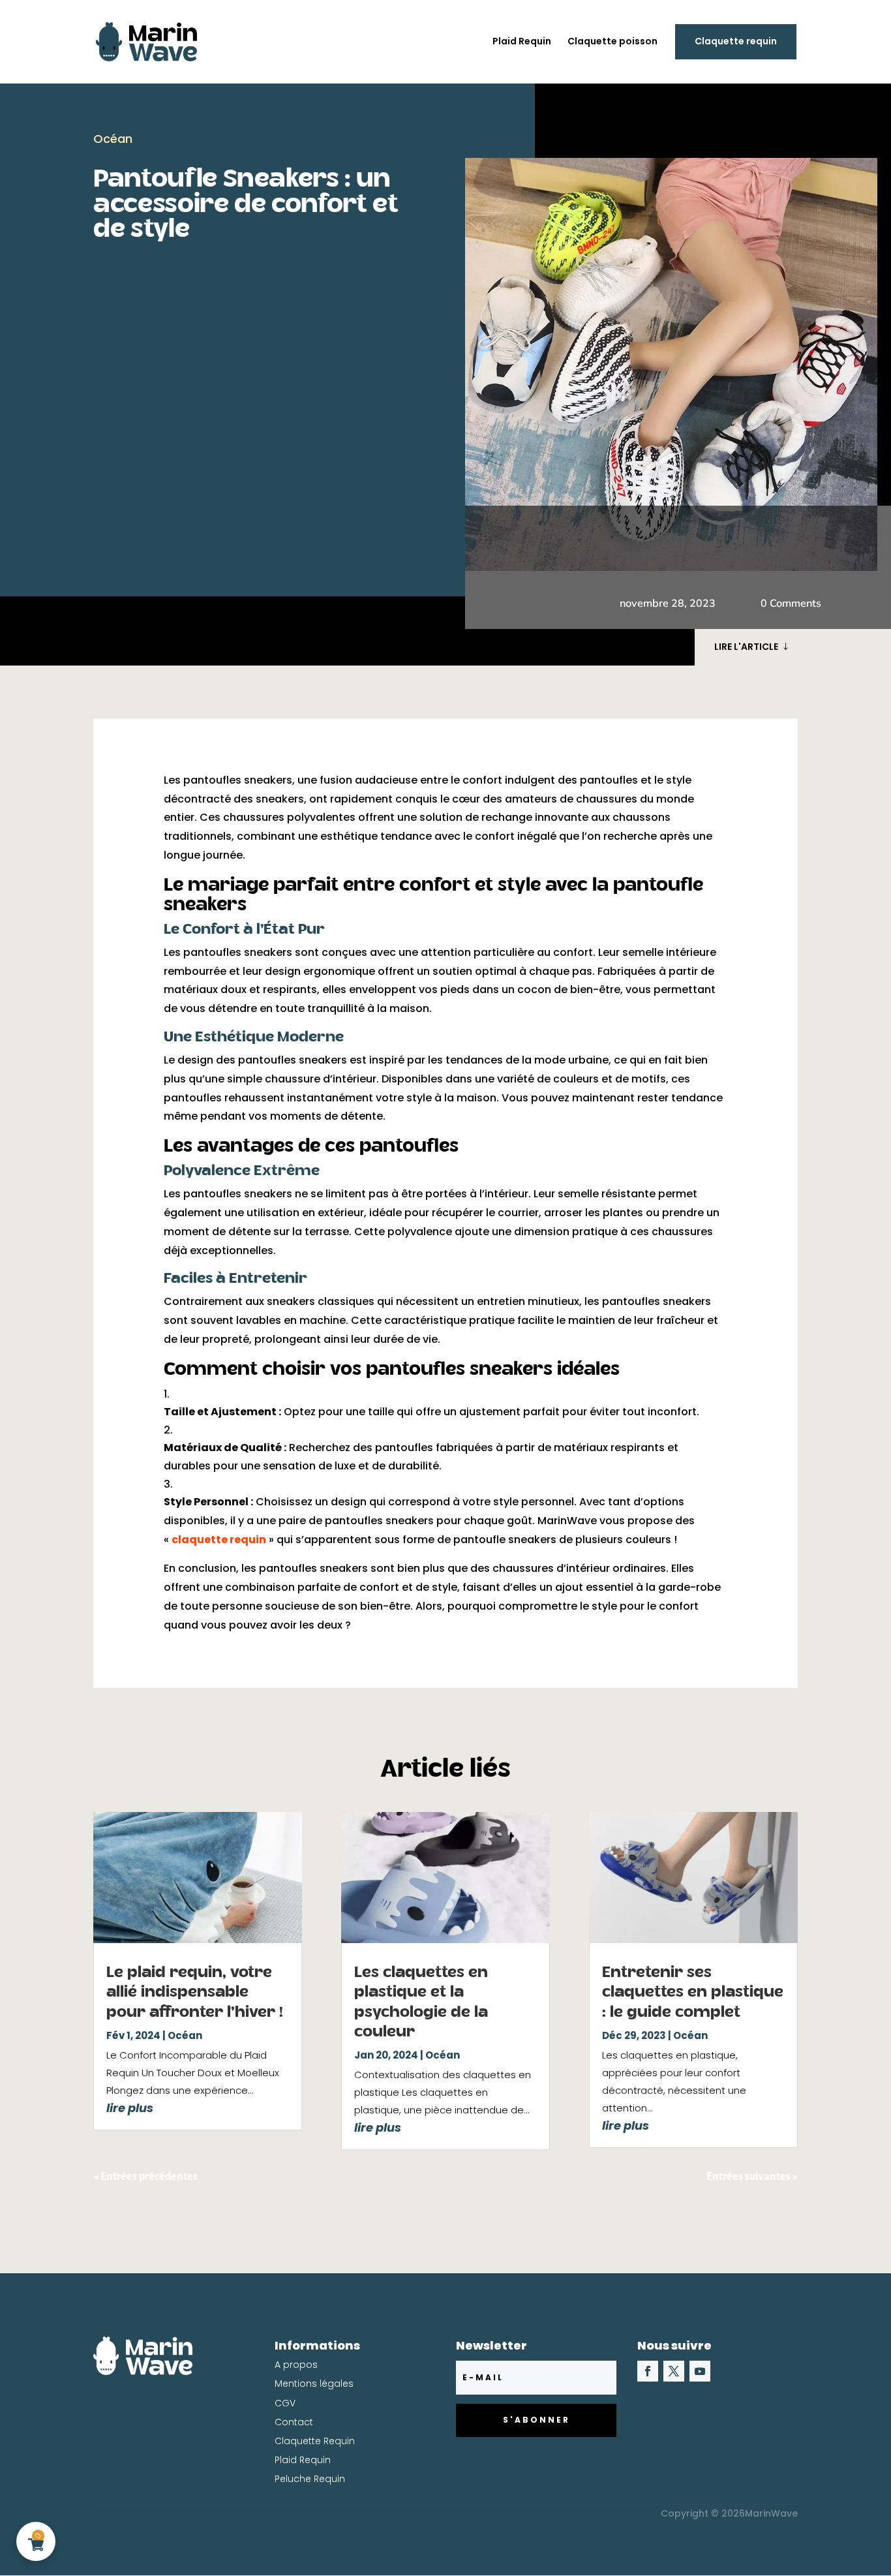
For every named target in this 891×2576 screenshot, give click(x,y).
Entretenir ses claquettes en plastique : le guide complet (693, 1993)
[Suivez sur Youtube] (700, 2371)
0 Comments (791, 603)
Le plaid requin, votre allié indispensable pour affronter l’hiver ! (195, 1993)
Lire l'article (746, 647)
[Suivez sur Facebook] (648, 2371)
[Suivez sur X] (674, 2371)
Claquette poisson (612, 42)
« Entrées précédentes (145, 2177)
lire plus (130, 2108)
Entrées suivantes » (752, 2177)
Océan (113, 139)
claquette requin (219, 1540)
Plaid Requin (522, 42)
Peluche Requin (310, 2479)
